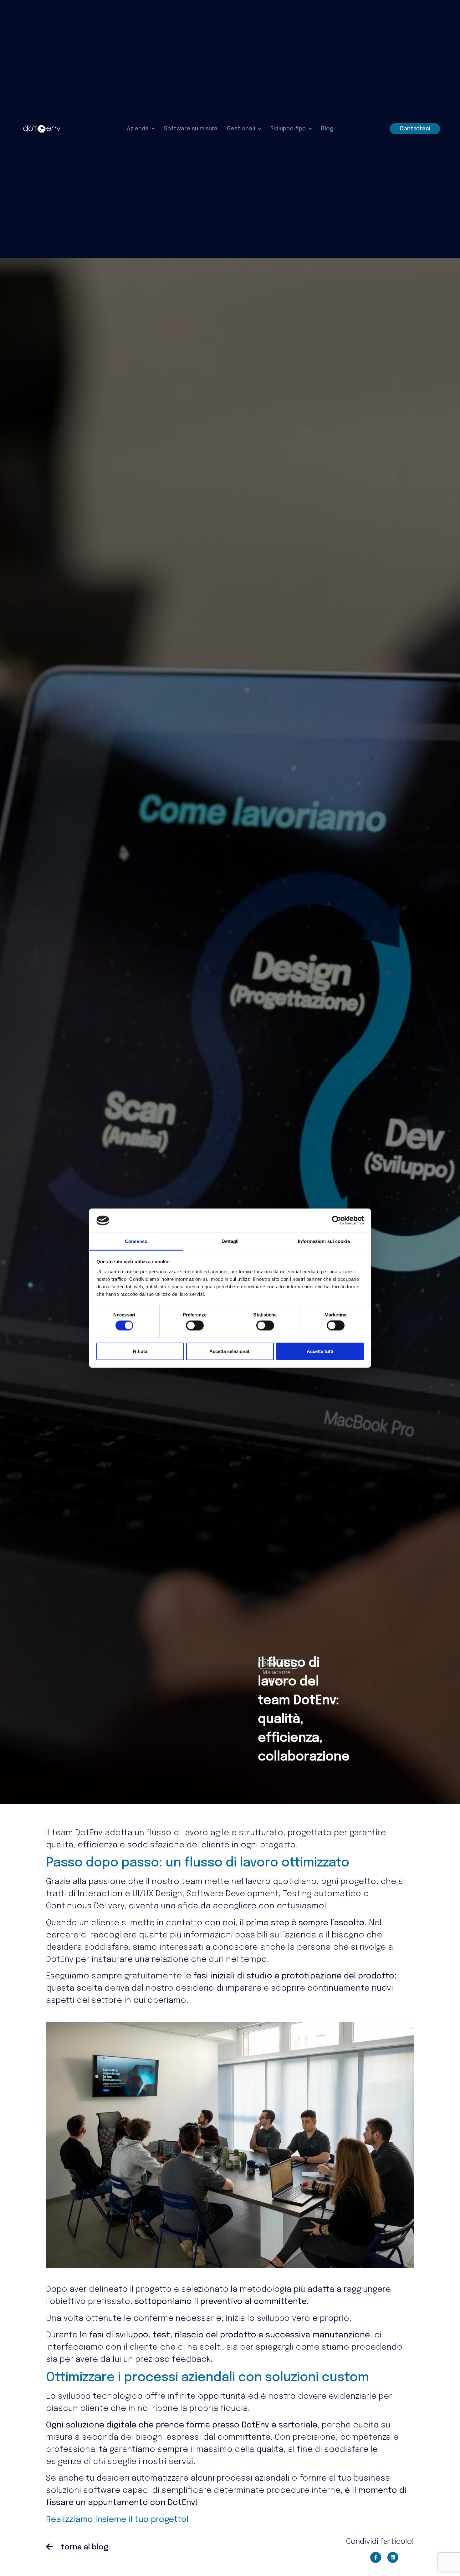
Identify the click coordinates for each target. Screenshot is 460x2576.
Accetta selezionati (230, 1351)
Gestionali (241, 129)
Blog (327, 129)
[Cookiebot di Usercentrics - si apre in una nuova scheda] (337, 1220)
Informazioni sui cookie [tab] (324, 1241)
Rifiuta (140, 1351)
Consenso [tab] (136, 1241)
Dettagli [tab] (230, 1241)
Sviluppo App (288, 129)
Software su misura (191, 129)
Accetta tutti (320, 1351)
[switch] (195, 1326)
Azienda (138, 129)
